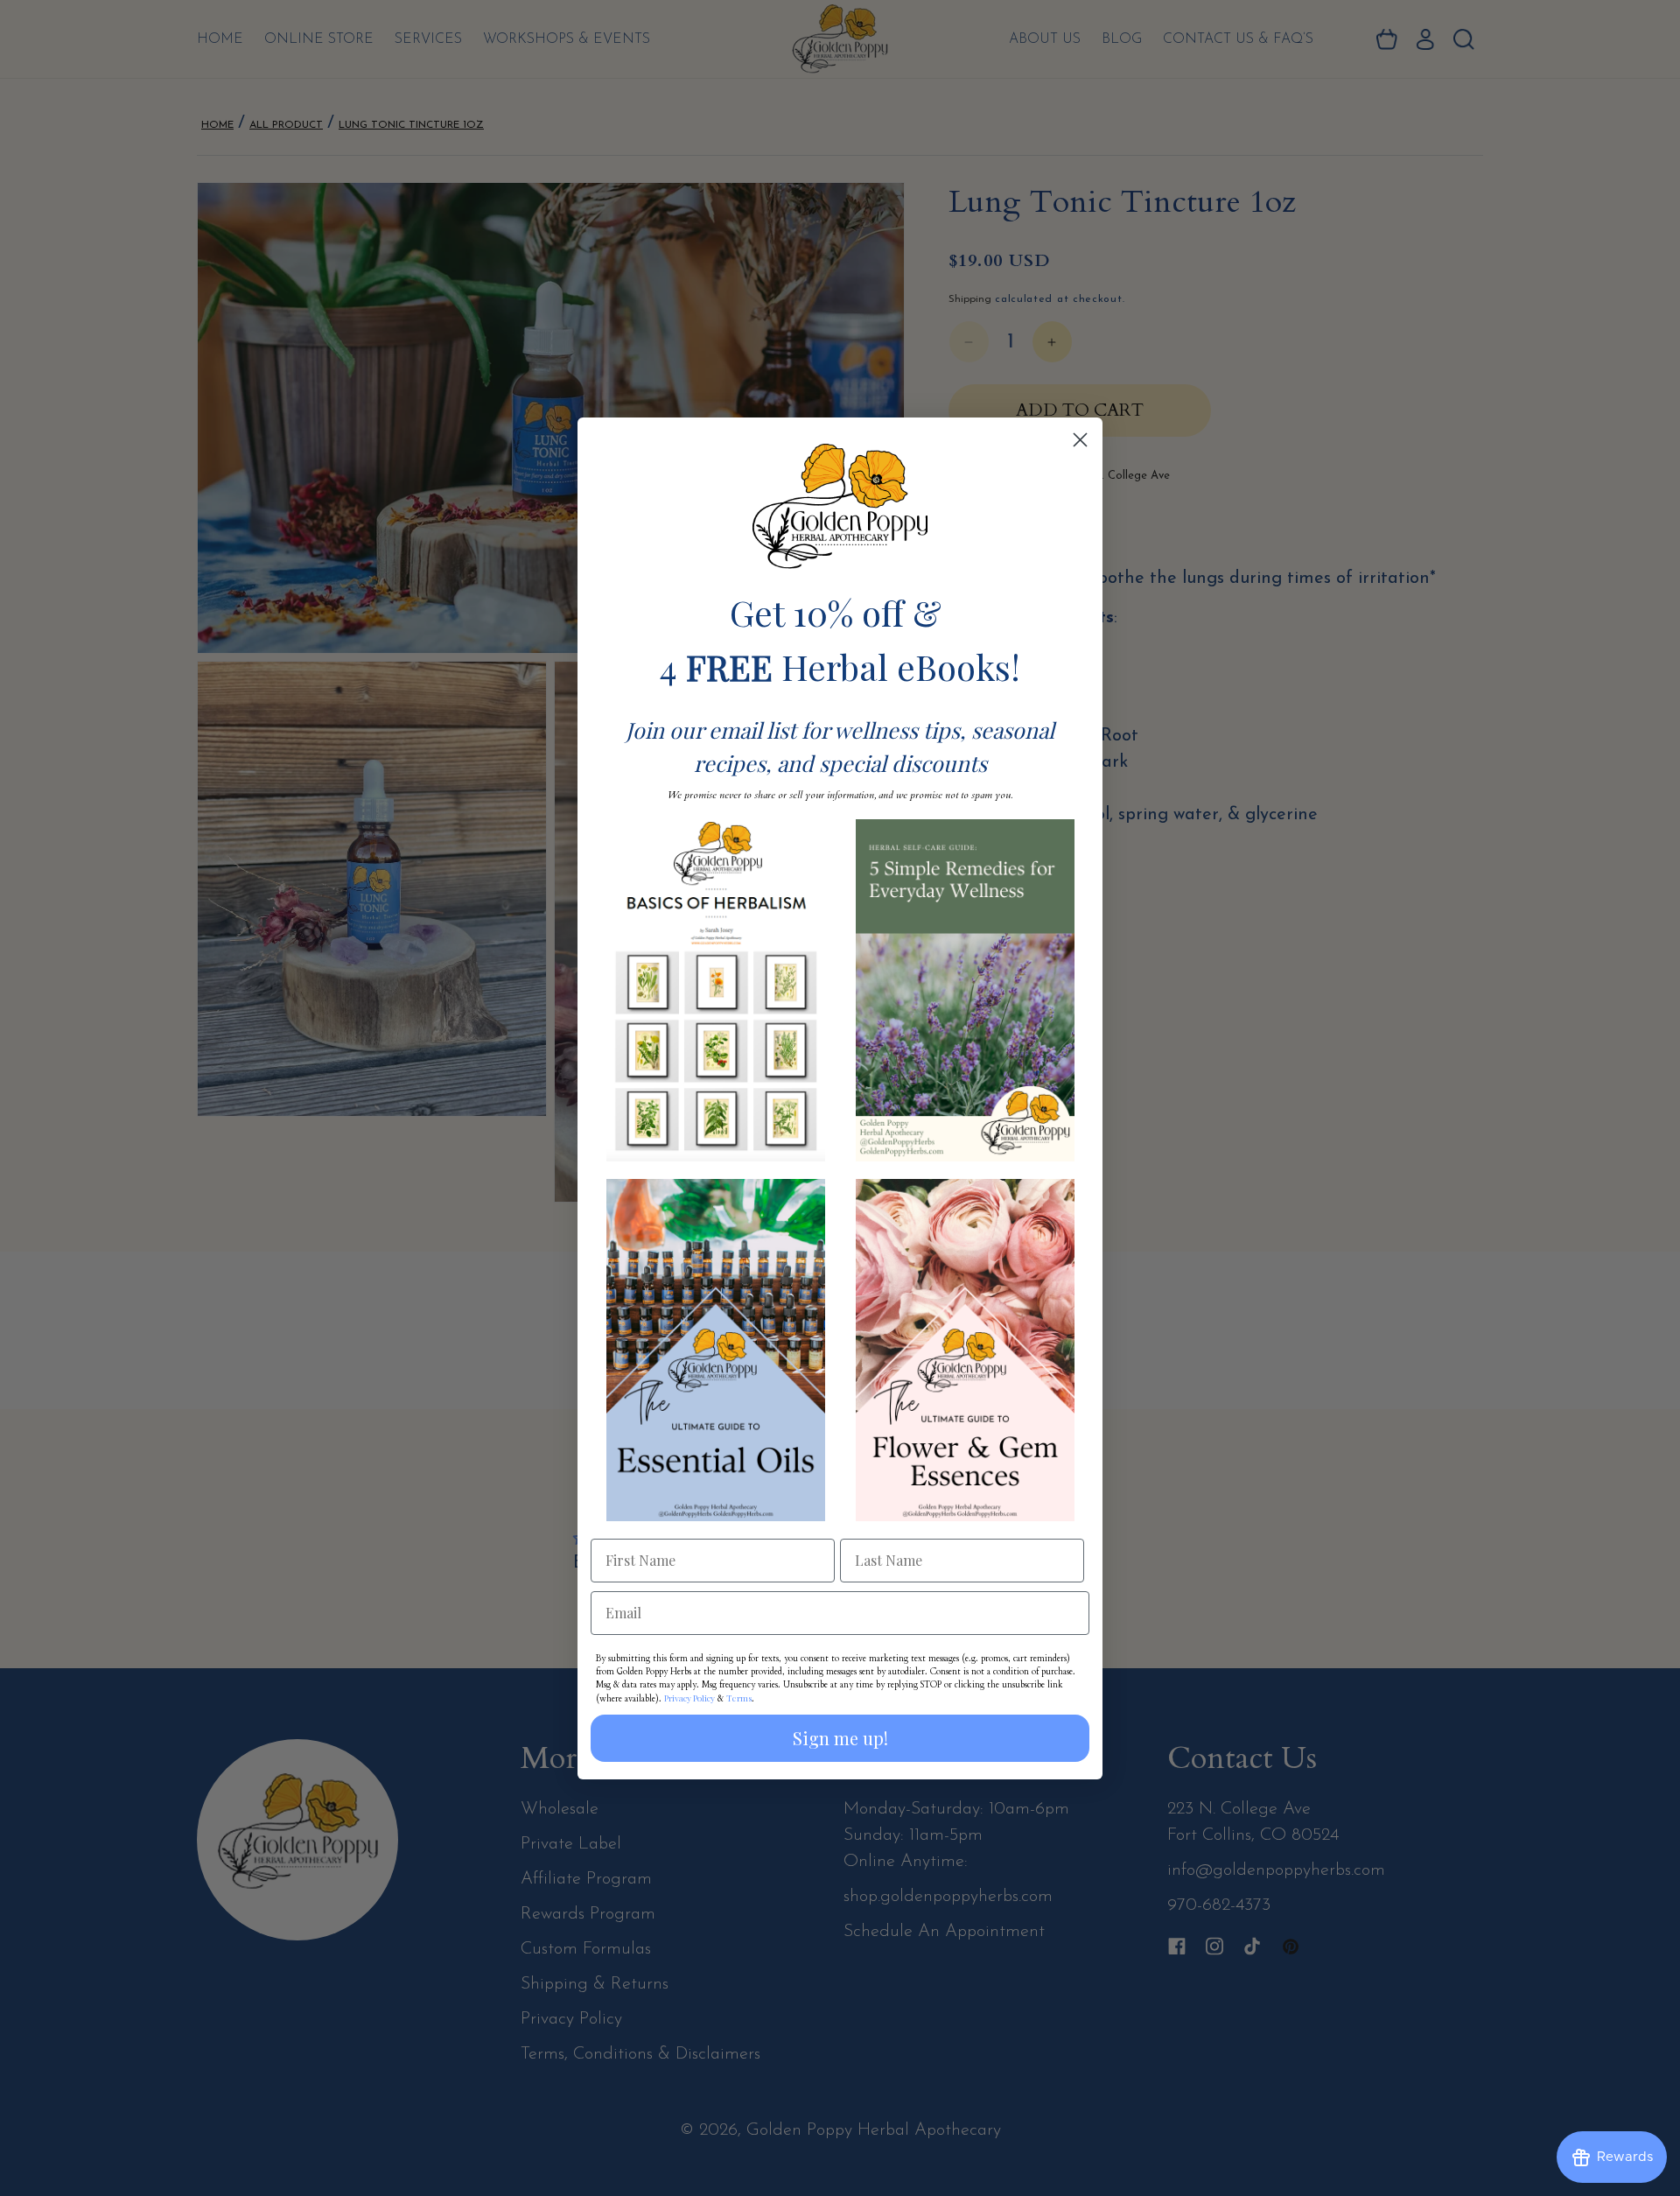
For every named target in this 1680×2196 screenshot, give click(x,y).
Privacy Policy (689, 1698)
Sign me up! (840, 1738)
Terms (739, 1698)
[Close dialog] (1080, 440)
